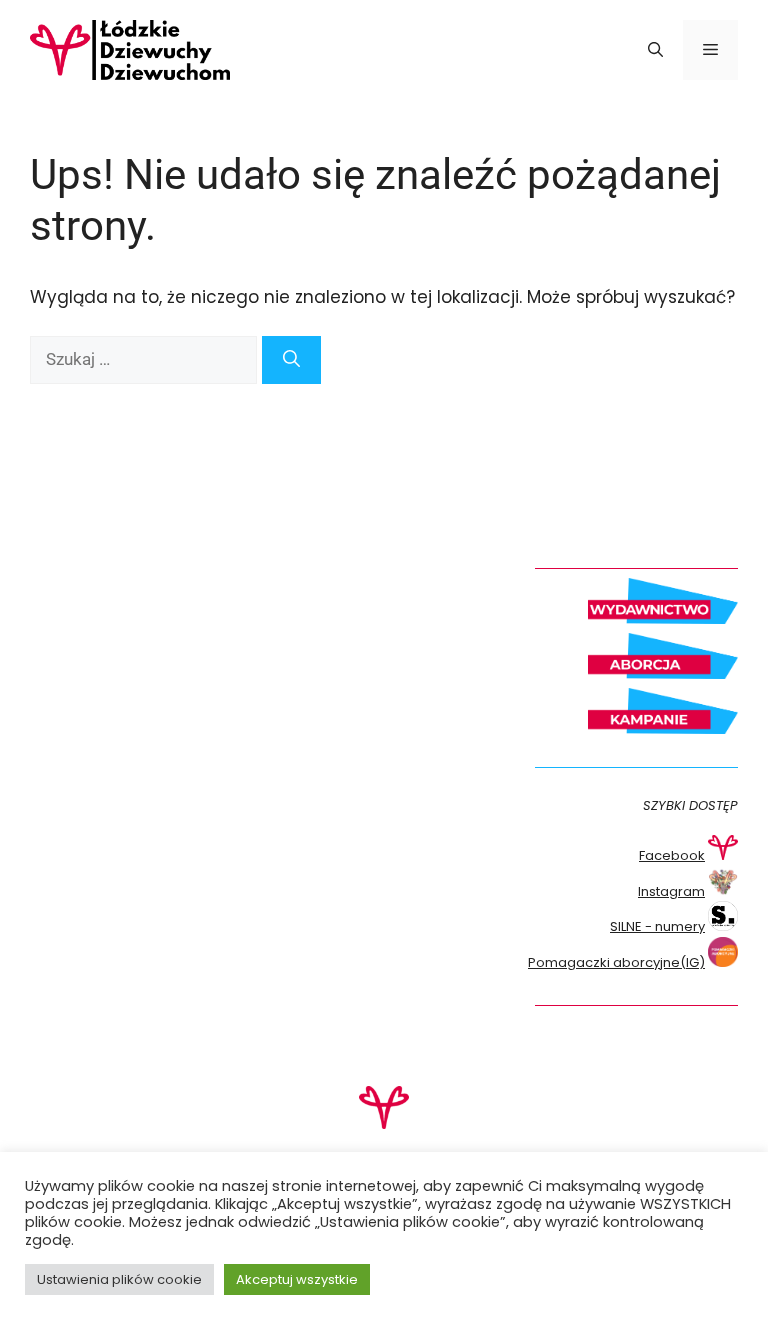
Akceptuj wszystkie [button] (297, 1279)
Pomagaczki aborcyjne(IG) (616, 962)
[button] (655, 50)
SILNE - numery (657, 926)
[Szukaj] (291, 360)
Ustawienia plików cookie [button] (119, 1279)
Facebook (672, 855)
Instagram (671, 891)
